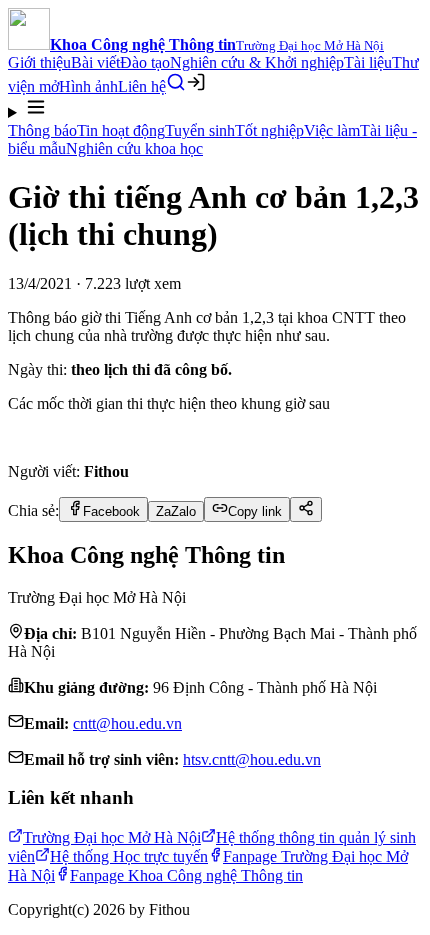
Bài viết (95, 62)
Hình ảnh (88, 86)
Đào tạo (145, 62)
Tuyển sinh (200, 130)
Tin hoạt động (121, 130)
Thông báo (42, 130)
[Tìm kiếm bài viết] (176, 82)
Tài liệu (368, 62)
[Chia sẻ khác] (306, 509)
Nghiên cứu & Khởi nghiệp (257, 62)
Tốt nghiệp (269, 130)
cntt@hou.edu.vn (127, 723)
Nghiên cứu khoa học (134, 148)
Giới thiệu (39, 62)
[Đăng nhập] (196, 82)
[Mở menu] (215, 109)
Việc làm (332, 130)
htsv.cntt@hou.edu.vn (252, 759)
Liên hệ (142, 86)
